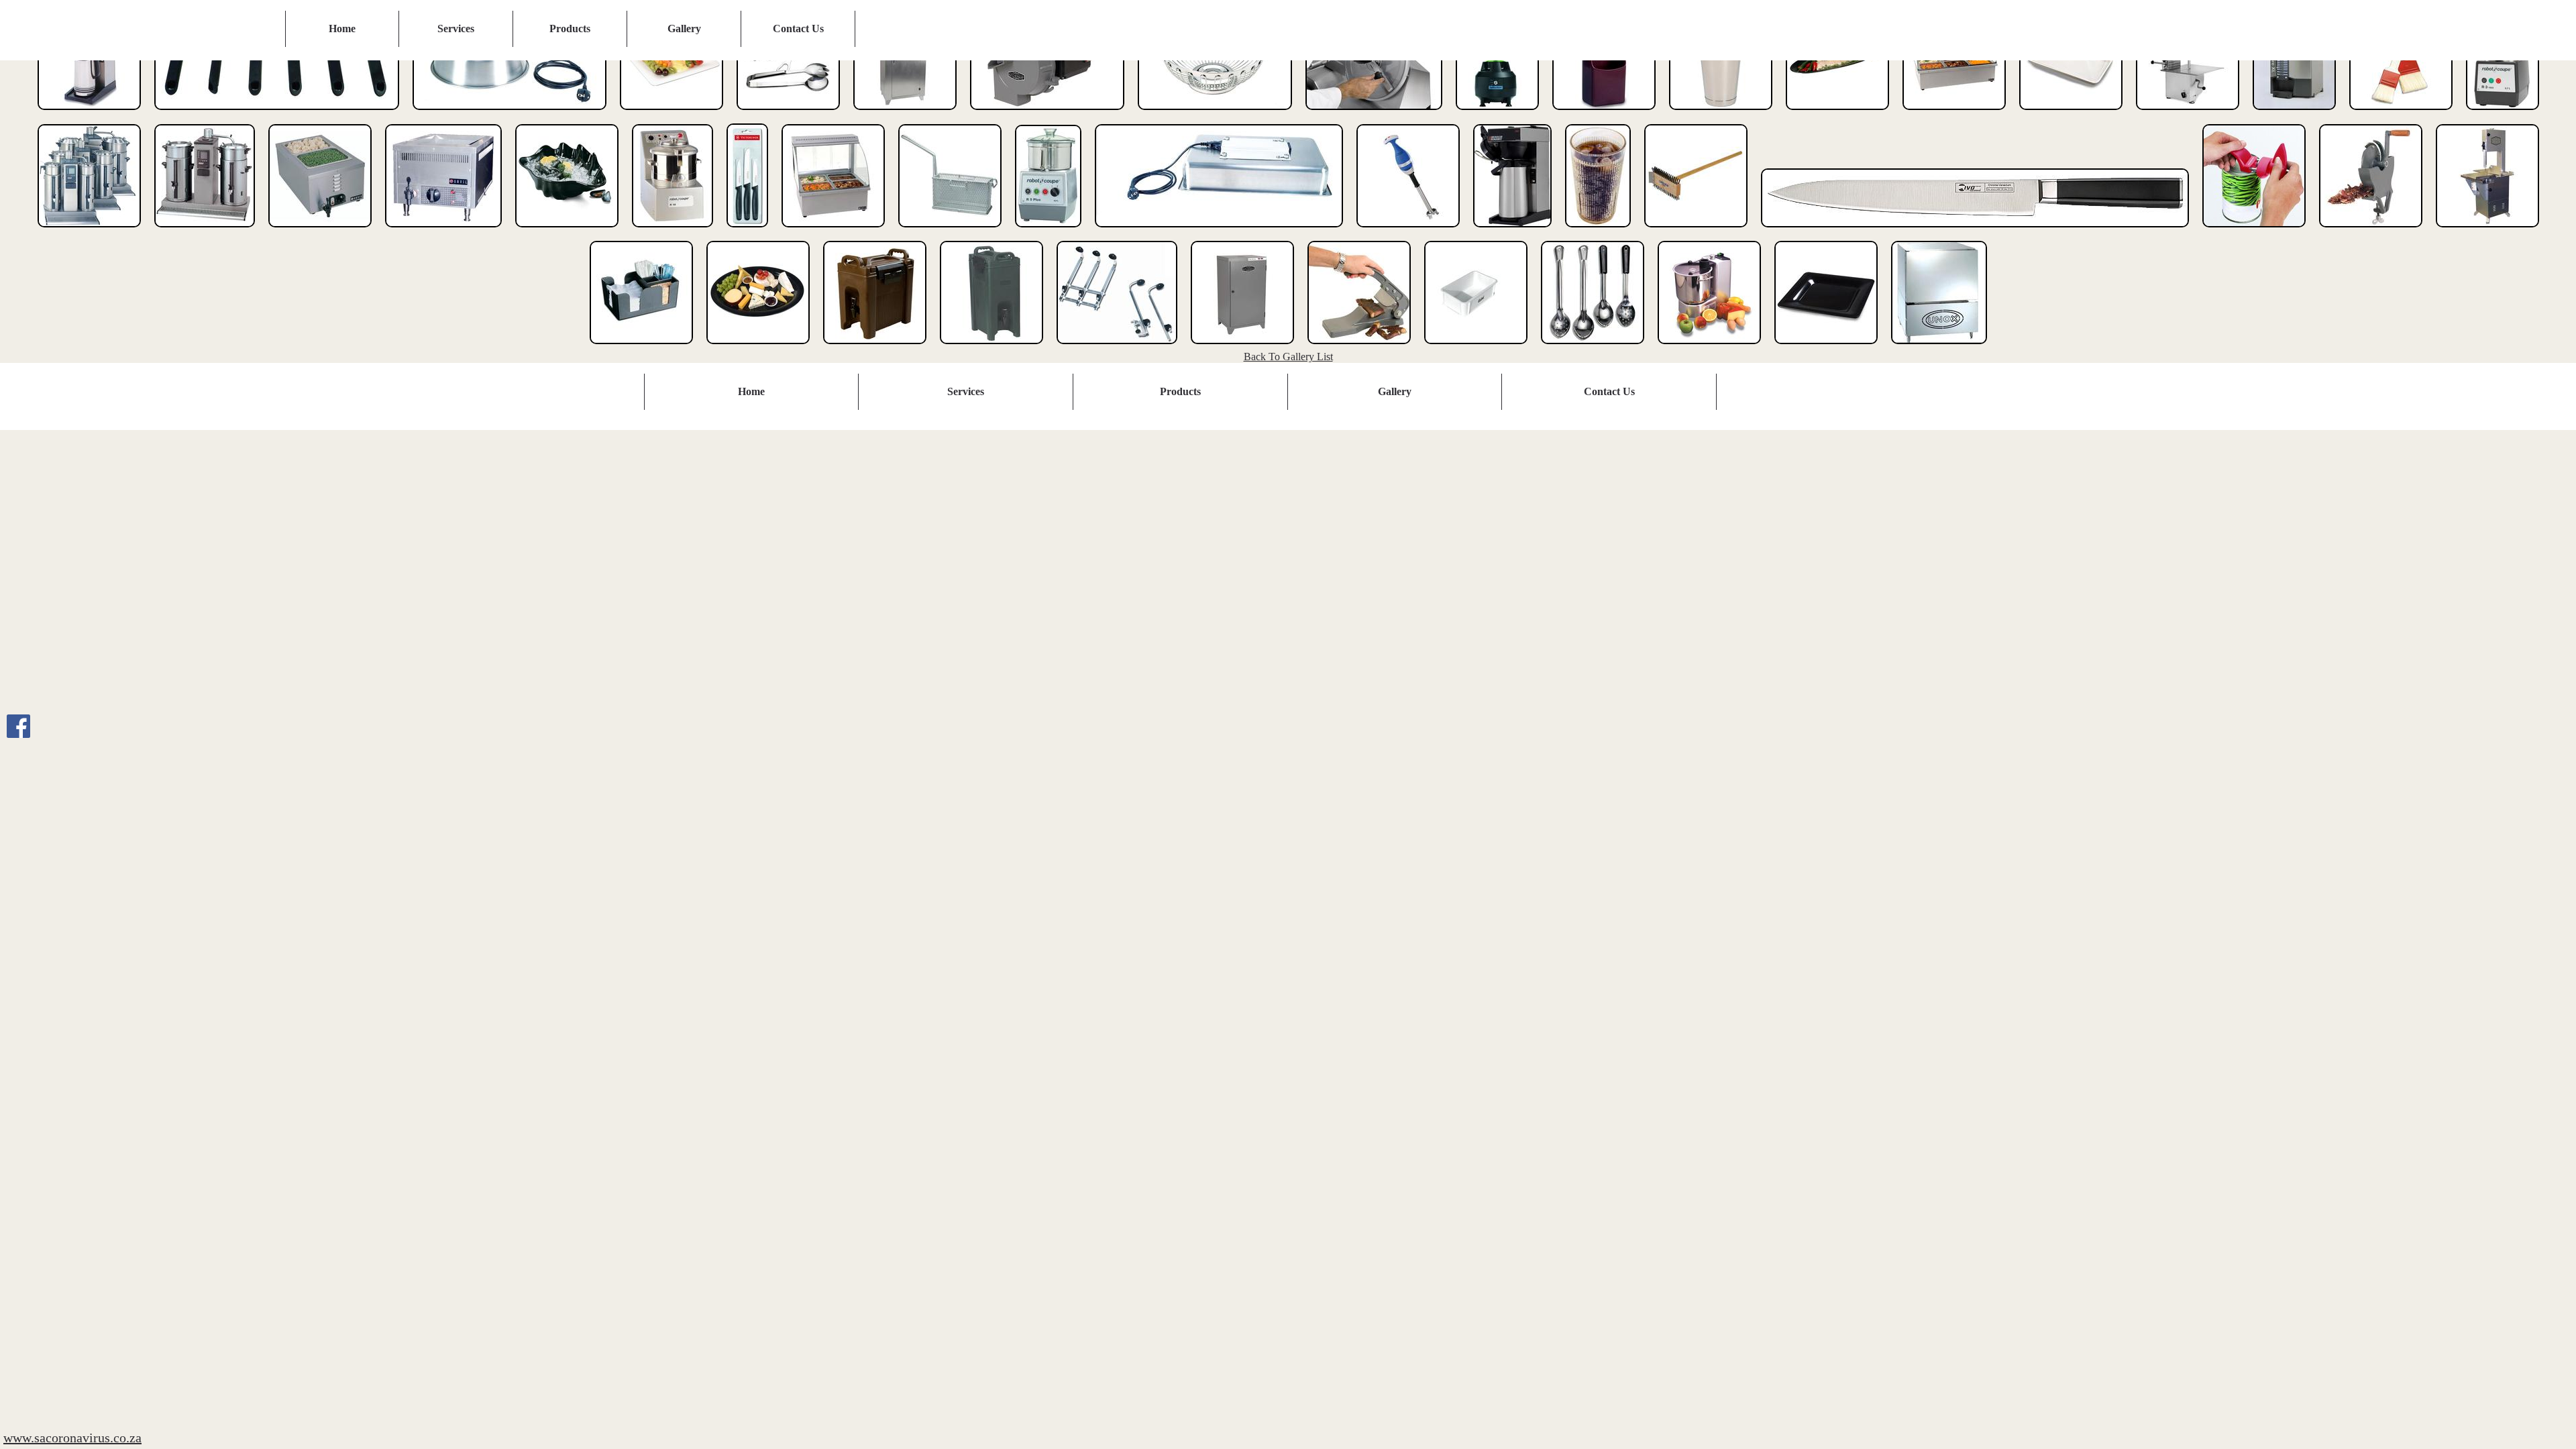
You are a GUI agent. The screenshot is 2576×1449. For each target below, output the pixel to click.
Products (570, 29)
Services (456, 29)
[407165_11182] (1242, 347)
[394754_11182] (1604, 113)
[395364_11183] (2071, 113)
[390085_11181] (277, 113)
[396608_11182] (2503, 113)
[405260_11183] (875, 347)
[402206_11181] (1512, 230)
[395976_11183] (2188, 113)
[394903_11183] (1721, 113)
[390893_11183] (672, 113)
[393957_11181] (1374, 113)
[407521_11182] (1359, 347)
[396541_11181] (2401, 113)
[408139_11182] (1709, 347)
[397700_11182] (320, 230)
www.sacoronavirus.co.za (72, 1438)
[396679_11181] (89, 230)
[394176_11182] (1497, 113)
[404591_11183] (2487, 230)
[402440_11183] (1696, 230)
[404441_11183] (2371, 230)
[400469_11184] (1219, 230)
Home (342, 29)
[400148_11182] (1048, 230)
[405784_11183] (991, 347)
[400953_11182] (1408, 230)
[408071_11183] (1593, 347)
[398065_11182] (673, 230)
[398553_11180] (747, 230)
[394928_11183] (1837, 113)
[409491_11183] (1826, 347)
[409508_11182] (1939, 347)
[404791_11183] (758, 347)
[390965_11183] (788, 113)
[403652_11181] (2254, 230)
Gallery (684, 29)
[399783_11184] (950, 230)
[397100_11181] (205, 230)
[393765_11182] (1215, 113)
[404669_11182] (641, 347)
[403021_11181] (1975, 230)
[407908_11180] (1476, 347)
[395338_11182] (1954, 113)
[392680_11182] (905, 113)
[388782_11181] (89, 113)
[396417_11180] (2294, 113)
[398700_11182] (833, 230)
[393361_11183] (1047, 113)
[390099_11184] (509, 113)
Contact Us (798, 29)
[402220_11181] (1598, 230)
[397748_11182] (443, 230)
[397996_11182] (567, 230)
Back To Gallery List (1288, 357)
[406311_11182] (1117, 347)
